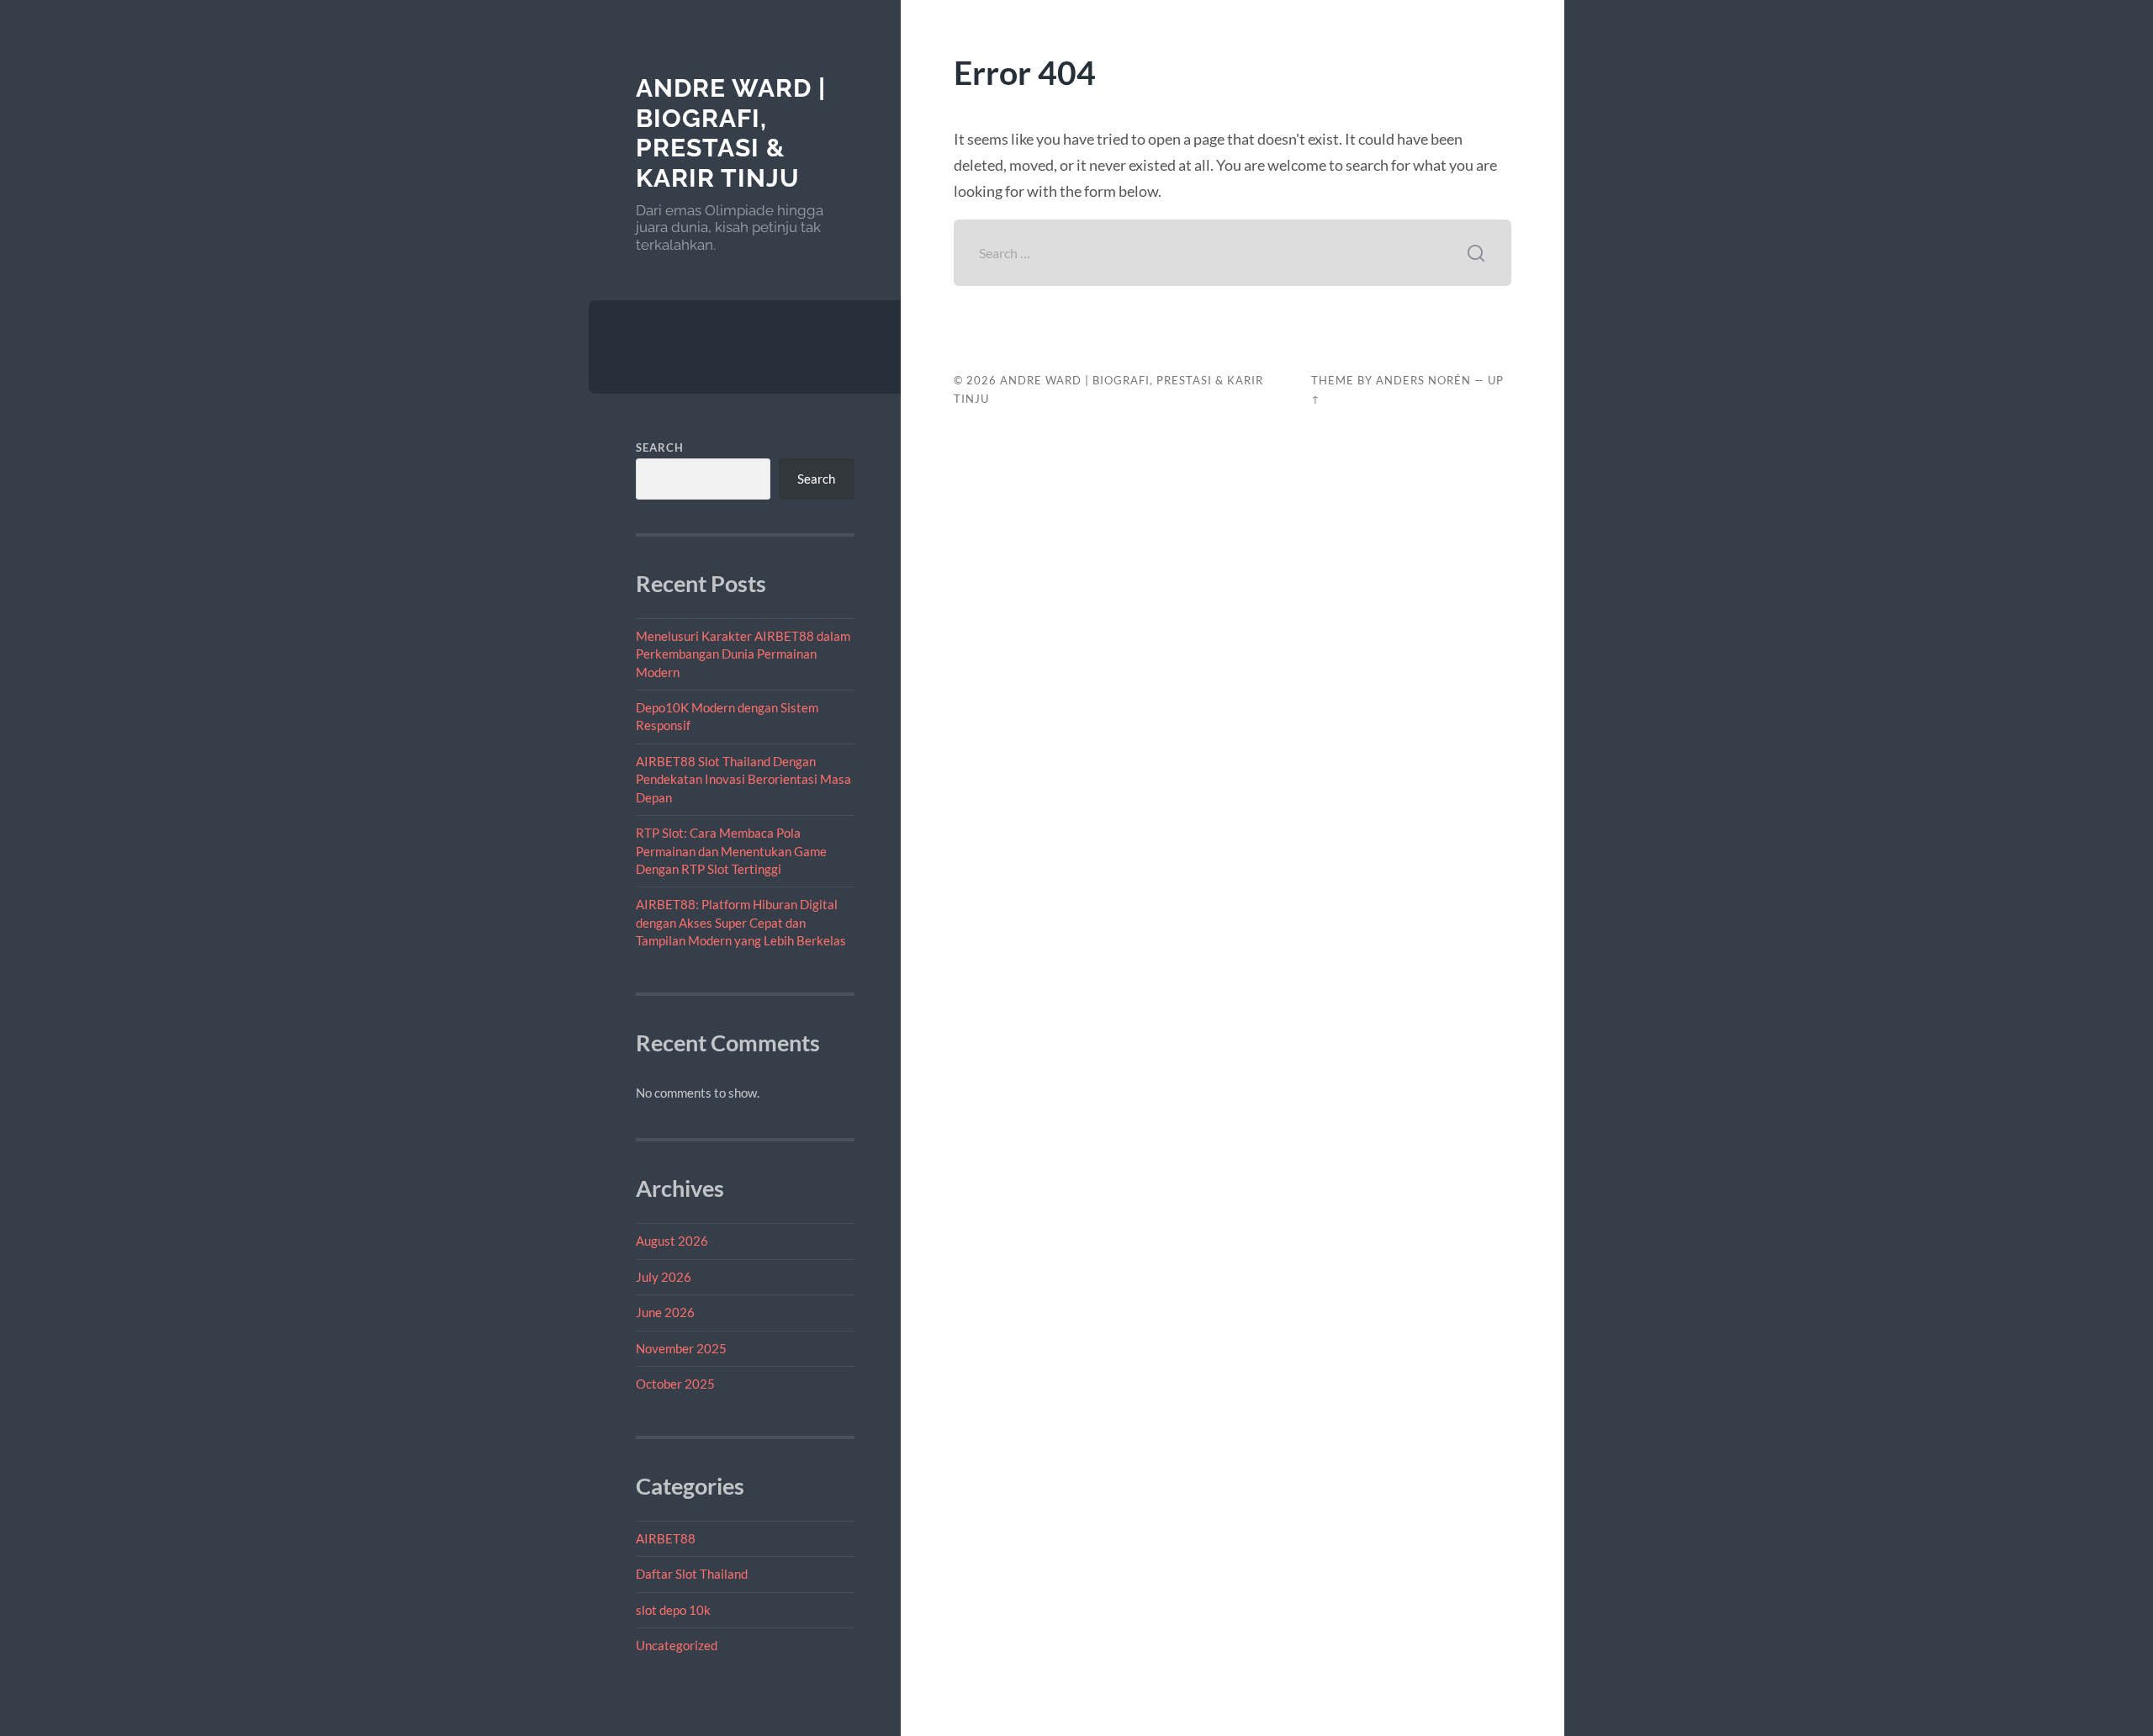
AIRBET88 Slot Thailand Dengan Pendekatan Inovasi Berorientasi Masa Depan (743, 779)
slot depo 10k (673, 1610)
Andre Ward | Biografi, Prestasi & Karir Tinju (731, 133)
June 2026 (665, 1312)
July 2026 (664, 1277)
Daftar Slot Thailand (692, 1574)
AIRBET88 (666, 1538)
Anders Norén (1423, 380)
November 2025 (681, 1348)
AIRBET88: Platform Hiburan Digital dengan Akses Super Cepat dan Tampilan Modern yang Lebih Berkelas (741, 922)
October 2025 (675, 1384)
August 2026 (672, 1241)
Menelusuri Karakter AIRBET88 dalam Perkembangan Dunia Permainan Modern (743, 654)
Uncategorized (677, 1645)
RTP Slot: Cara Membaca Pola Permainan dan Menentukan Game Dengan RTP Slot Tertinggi (731, 851)
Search (660, 447)
